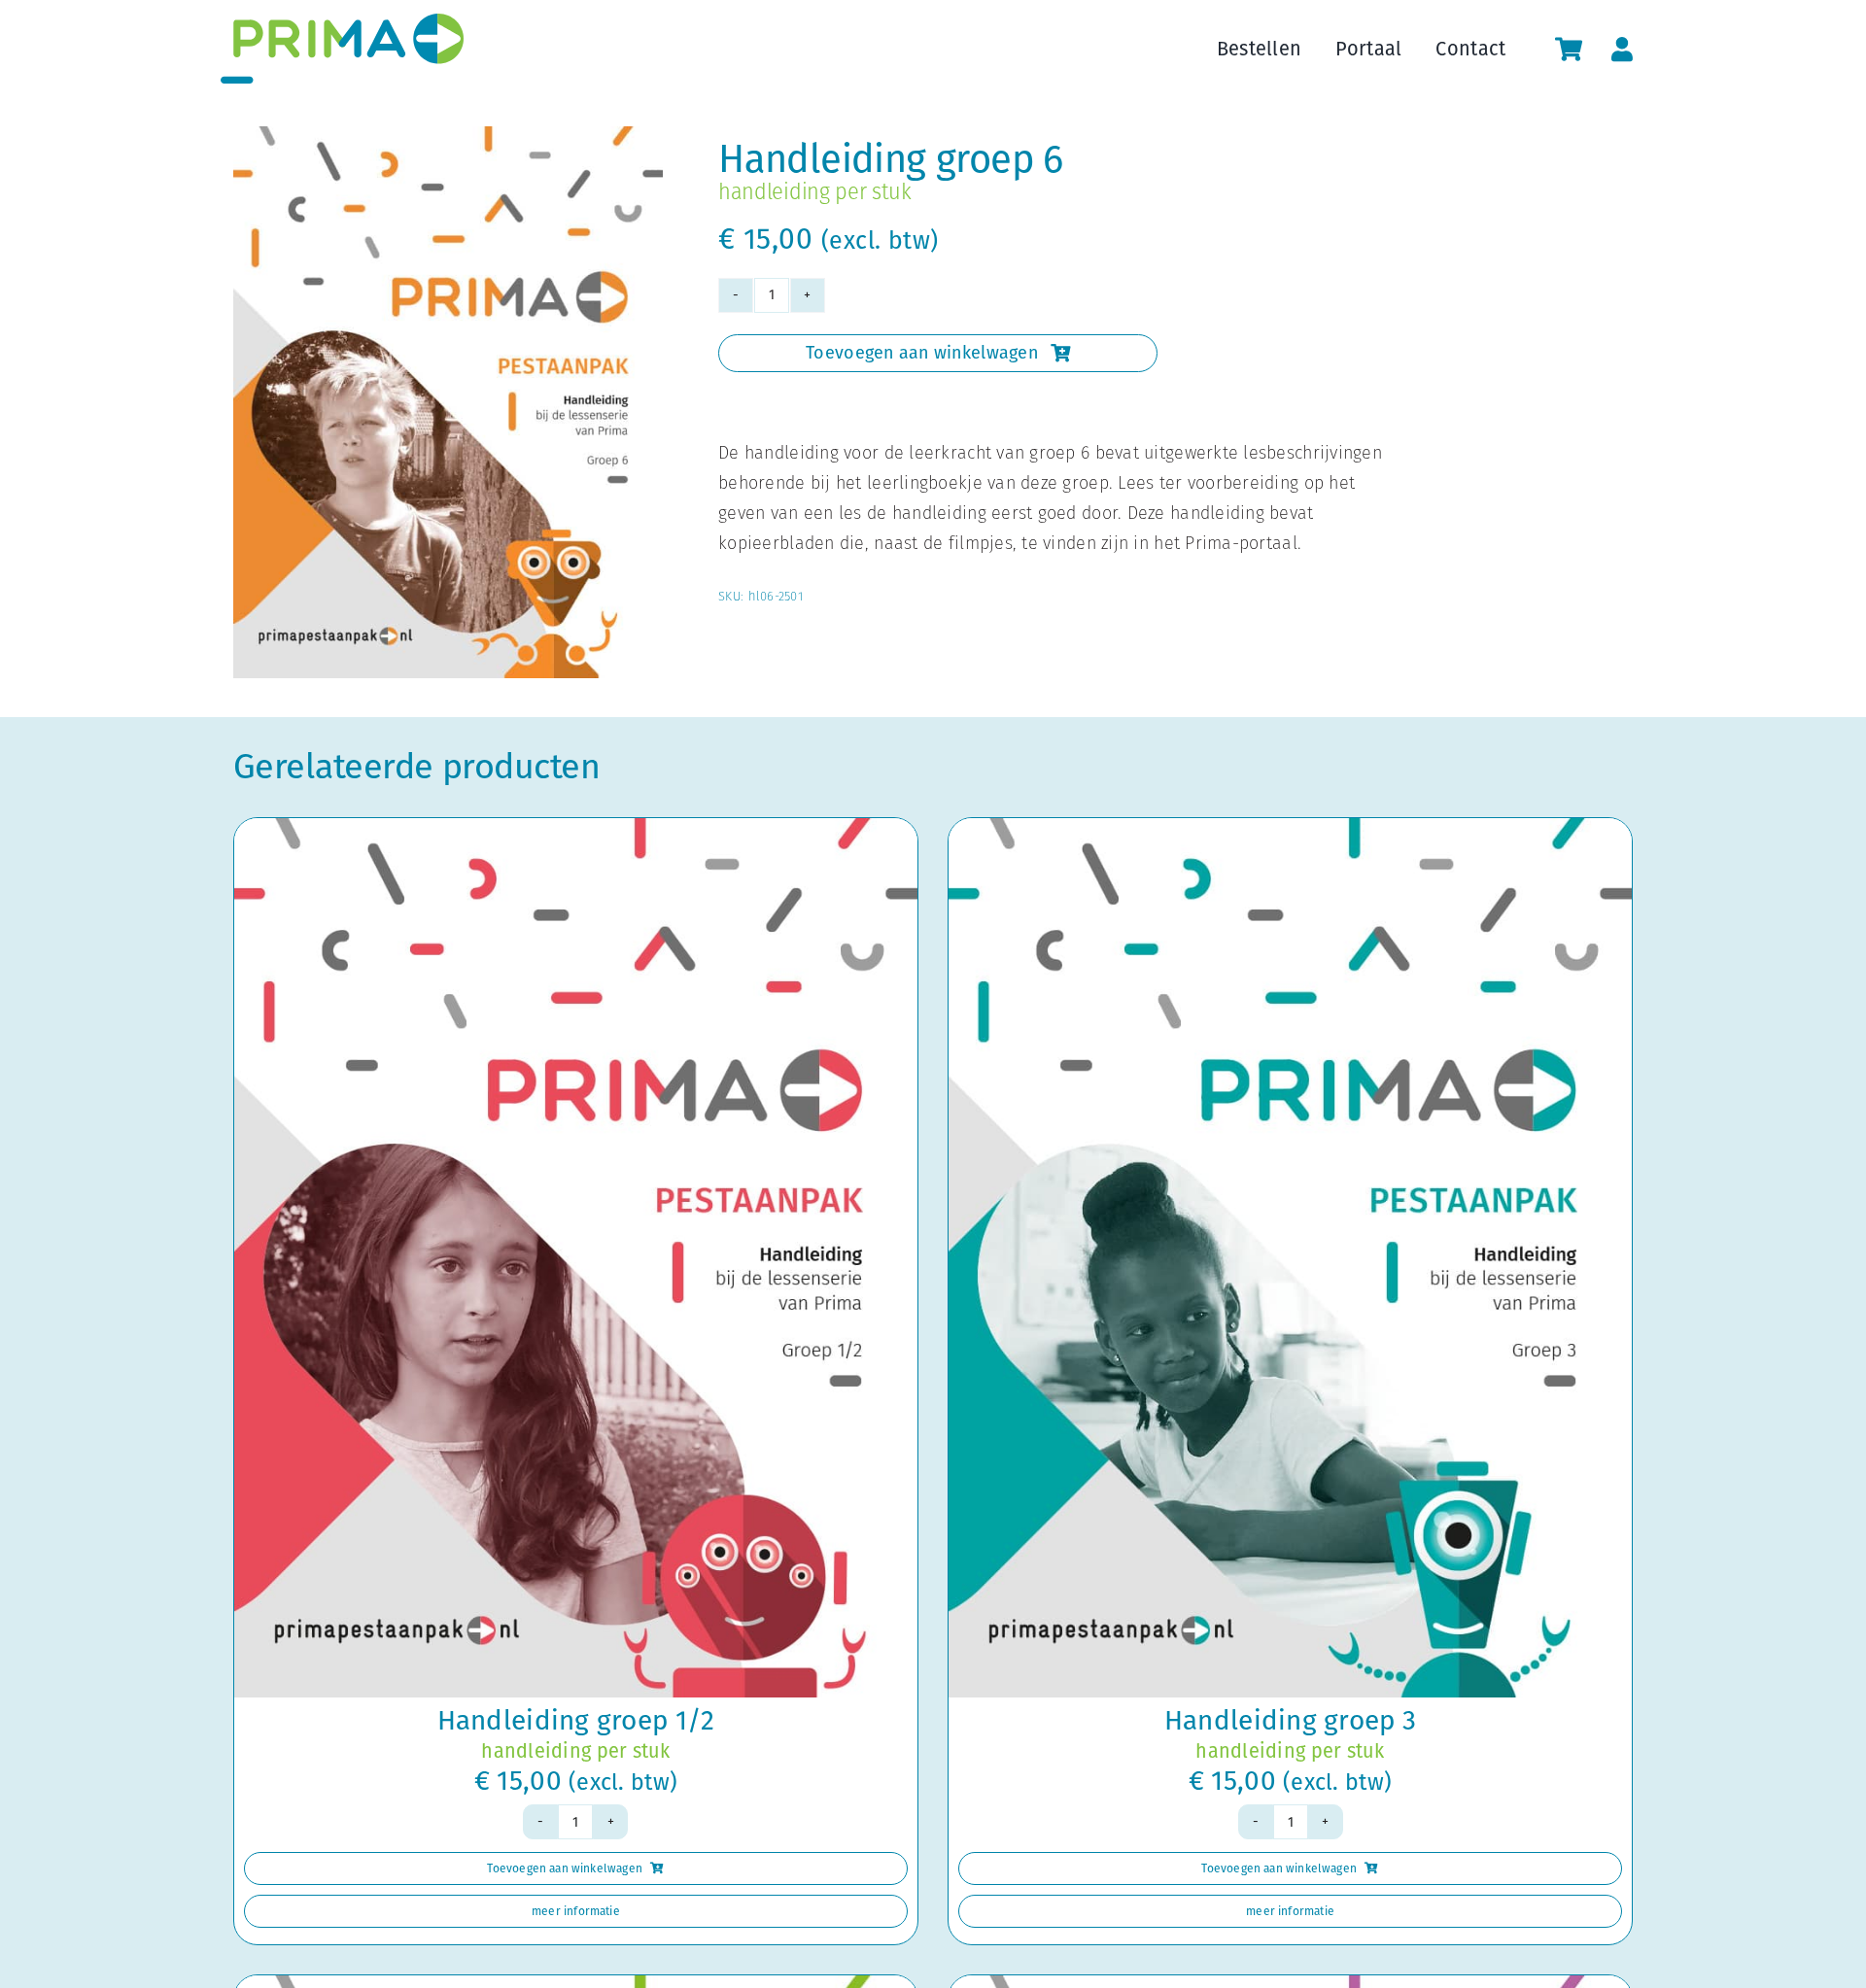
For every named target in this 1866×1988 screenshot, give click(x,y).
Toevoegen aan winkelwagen (922, 353)
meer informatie (576, 1911)
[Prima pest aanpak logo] (342, 22)
